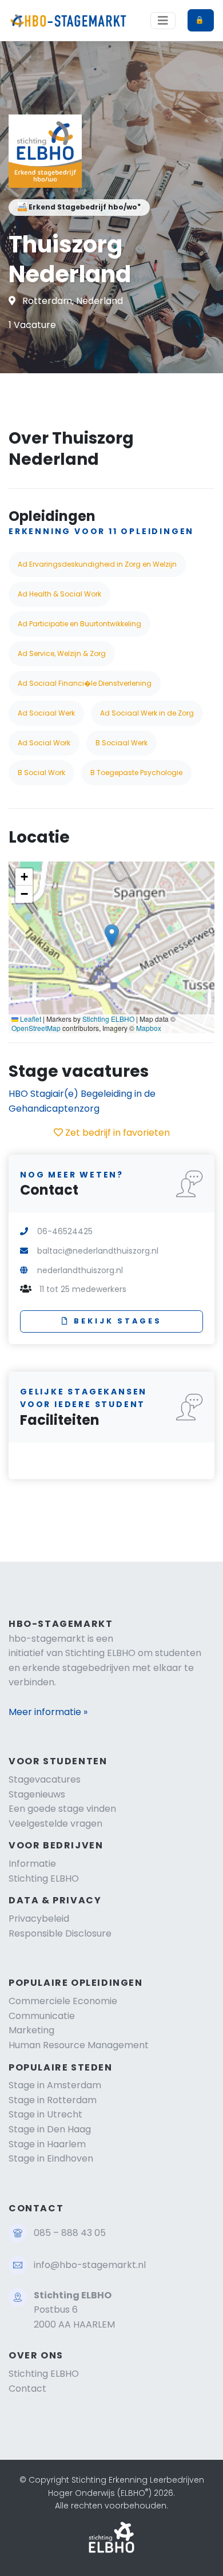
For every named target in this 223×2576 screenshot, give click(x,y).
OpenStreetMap (36, 1028)
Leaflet (30, 1019)
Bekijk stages (118, 1321)
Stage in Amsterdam (55, 2085)
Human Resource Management (79, 2045)
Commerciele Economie (63, 2001)
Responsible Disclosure (60, 1933)
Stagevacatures (45, 1779)
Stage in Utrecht (45, 2114)
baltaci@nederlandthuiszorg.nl (98, 1251)
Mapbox (149, 1028)
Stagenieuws (37, 1794)
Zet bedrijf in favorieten (116, 1133)
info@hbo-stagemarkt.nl (90, 2265)
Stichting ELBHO (108, 1019)
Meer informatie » (48, 1712)
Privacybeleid (39, 1919)
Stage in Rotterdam (53, 2100)
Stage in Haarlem (47, 2144)
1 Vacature (32, 325)
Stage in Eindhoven (51, 2158)
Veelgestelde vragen (55, 1824)
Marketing (31, 2030)
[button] (112, 936)
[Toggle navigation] (163, 21)
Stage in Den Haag (50, 2129)
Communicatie (42, 2016)
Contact (27, 2389)
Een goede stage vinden (62, 1809)
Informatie (32, 1864)
